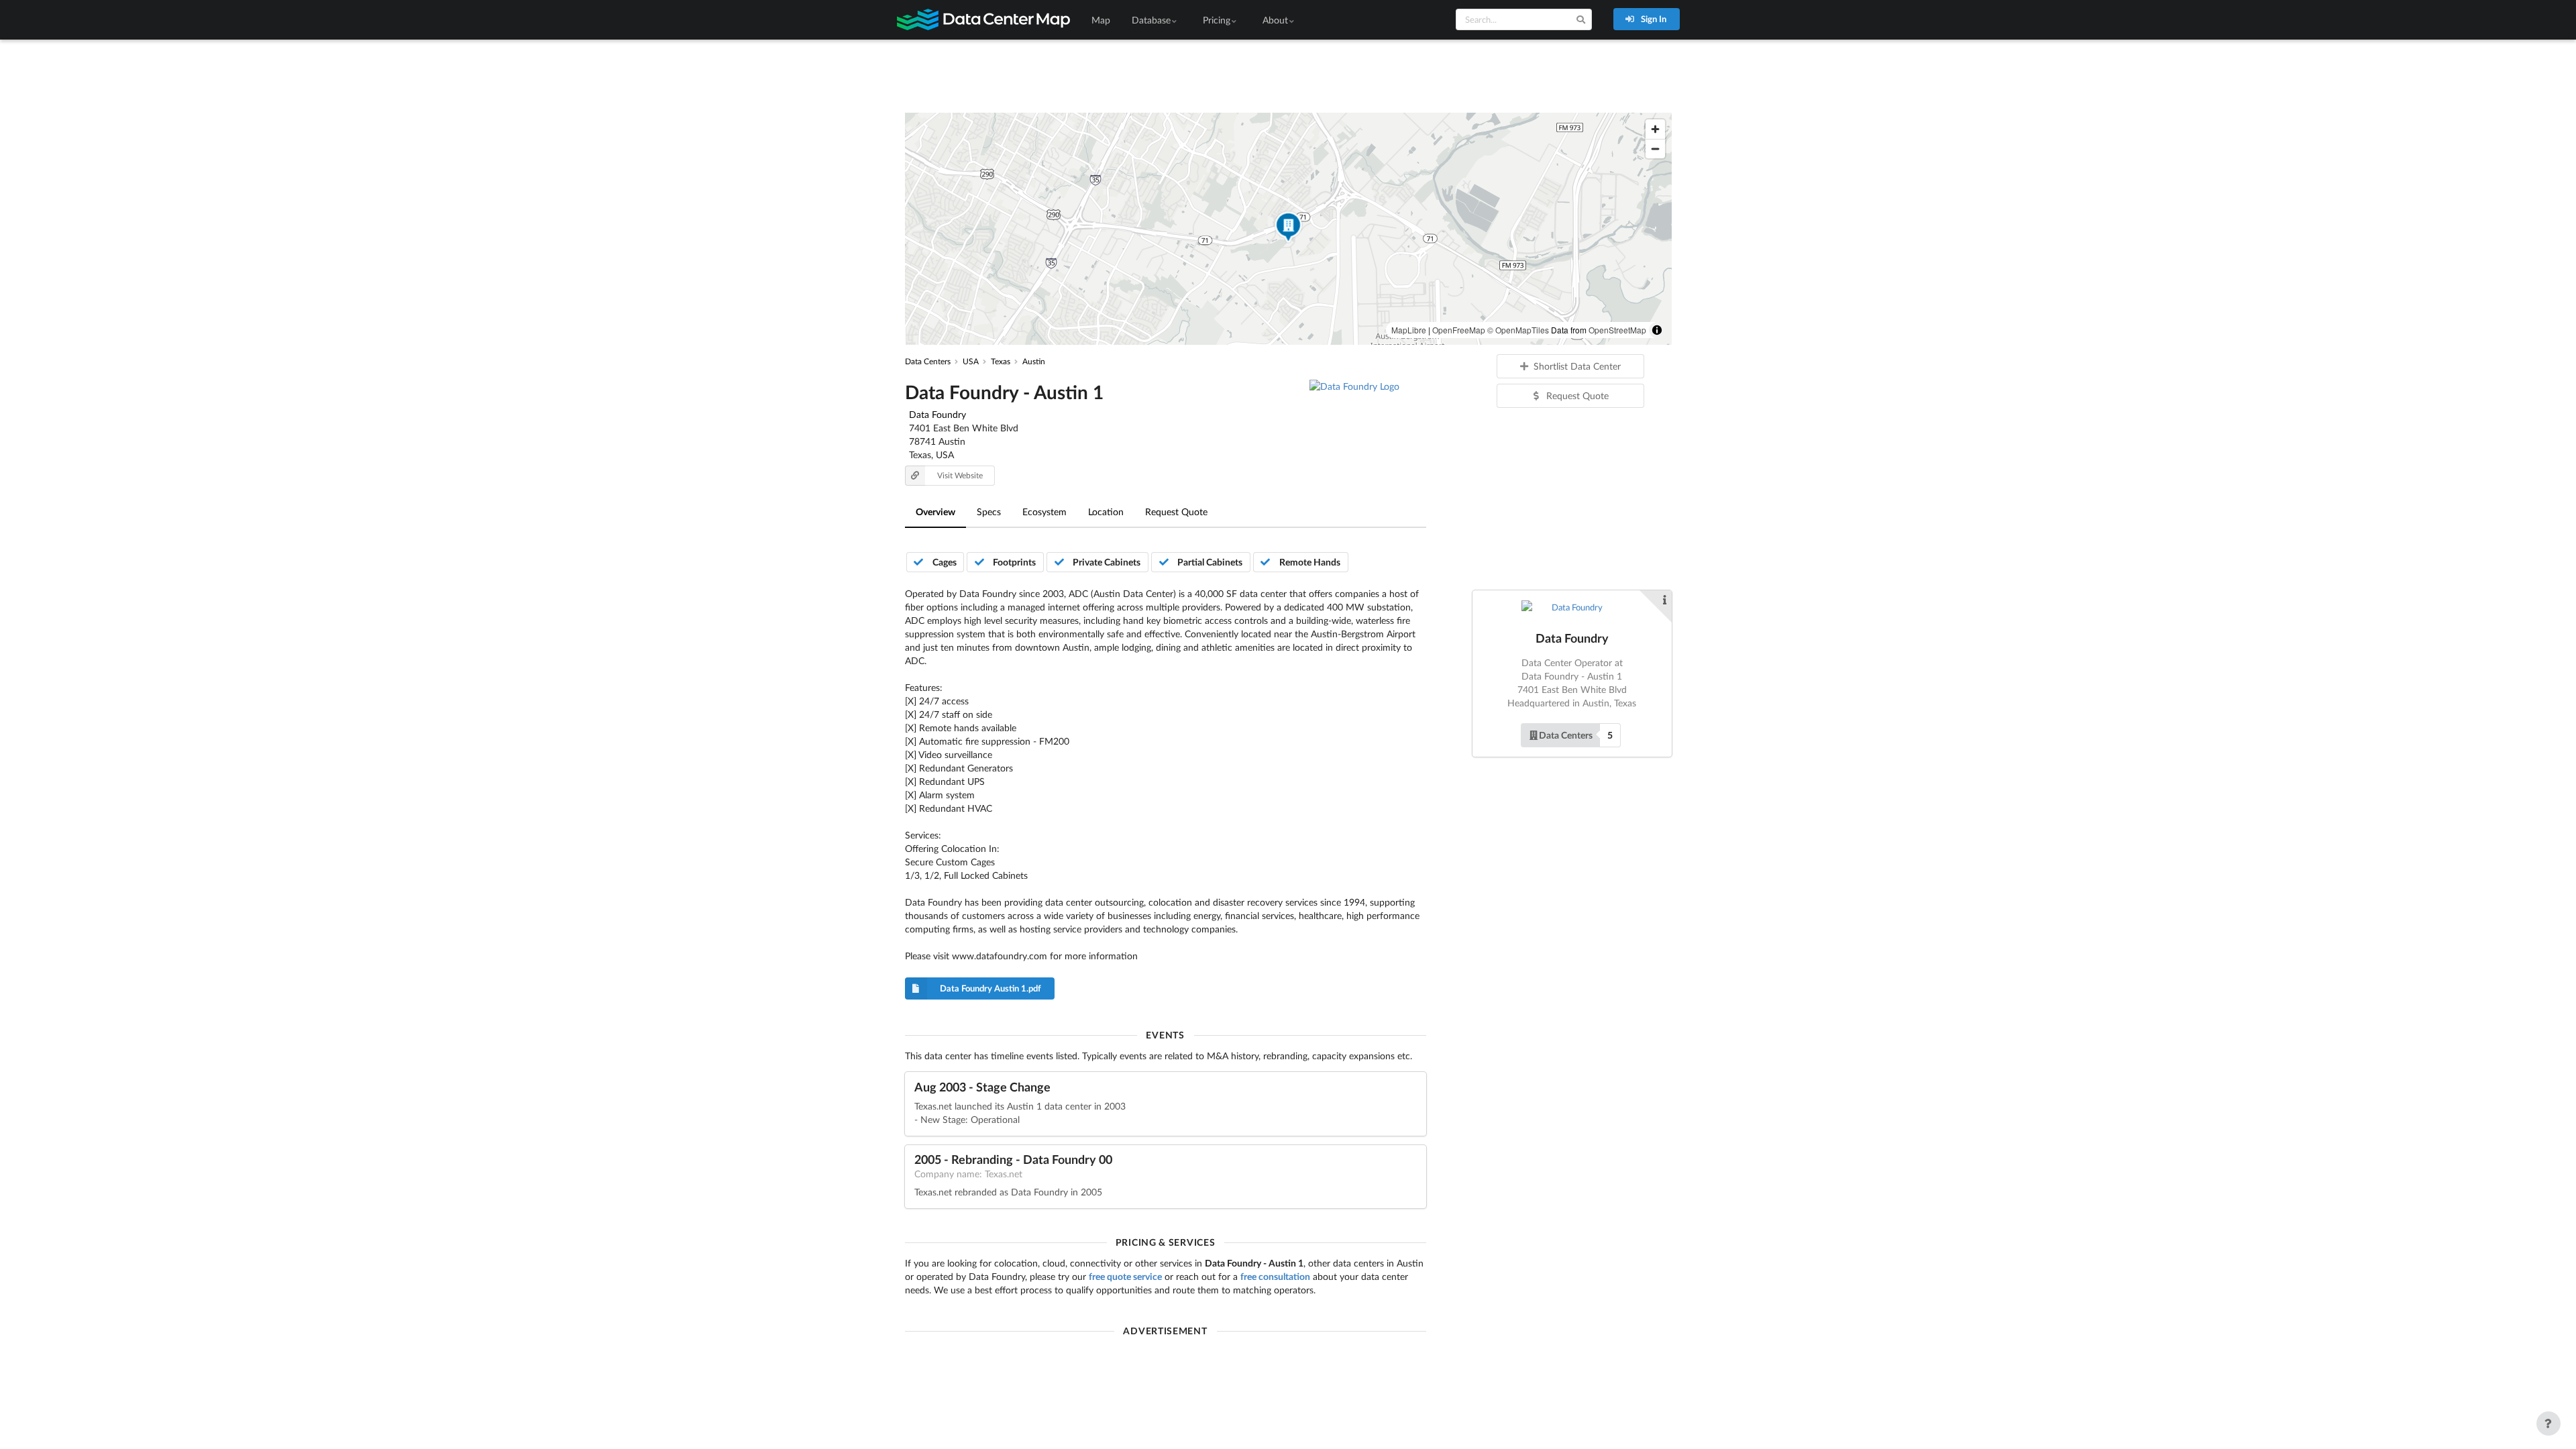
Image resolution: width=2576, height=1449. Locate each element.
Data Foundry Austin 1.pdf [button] (990, 988)
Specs (989, 512)
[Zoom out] (1655, 149)
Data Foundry (937, 414)
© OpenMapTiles (1518, 330)
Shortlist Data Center (1577, 366)
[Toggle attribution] (1657, 330)
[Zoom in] (1655, 129)
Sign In (1653, 19)
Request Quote (1176, 512)
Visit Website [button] (960, 475)
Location (1106, 512)
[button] (1288, 229)
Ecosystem (1044, 512)
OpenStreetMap (1617, 330)
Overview (935, 512)
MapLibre (1409, 330)
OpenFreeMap (1459, 330)
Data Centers (1566, 735)
